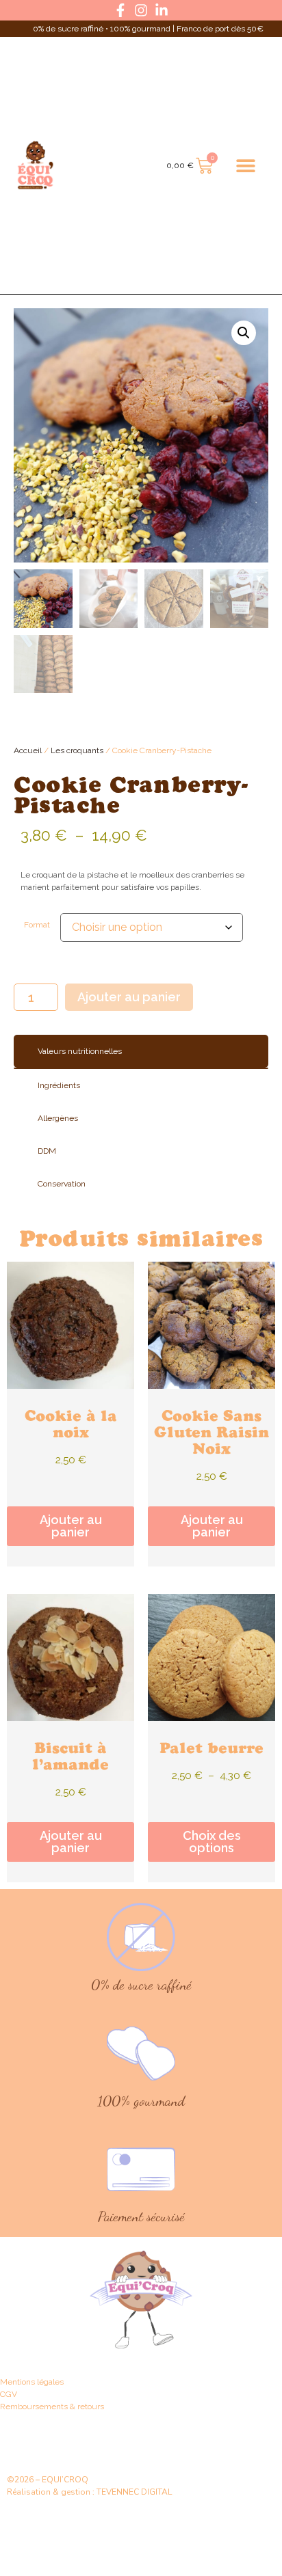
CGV (9, 2394)
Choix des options (212, 1842)
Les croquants (77, 750)
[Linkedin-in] (162, 10)
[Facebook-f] (120, 10)
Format (37, 925)
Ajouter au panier (129, 997)
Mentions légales (32, 2382)
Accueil (28, 750)
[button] (245, 166)
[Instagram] (141, 10)
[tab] (141, 1051)
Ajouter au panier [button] (71, 1526)
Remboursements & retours (52, 2406)
